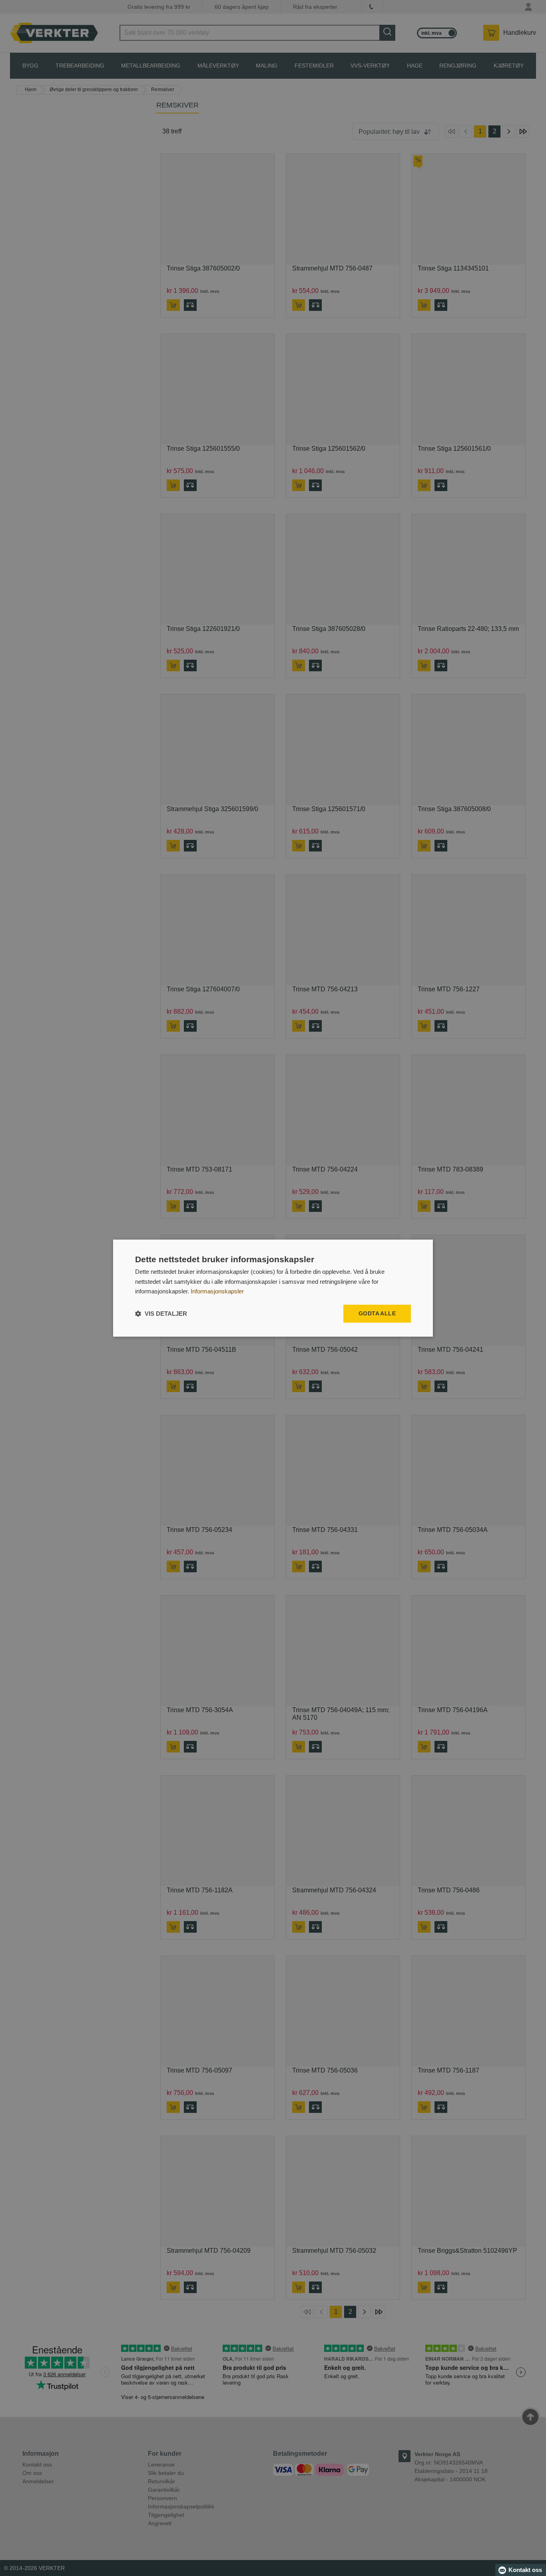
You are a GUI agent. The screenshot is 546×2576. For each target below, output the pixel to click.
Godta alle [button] (377, 1313)
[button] (161, 1314)
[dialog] (273, 1288)
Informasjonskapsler (217, 1292)
